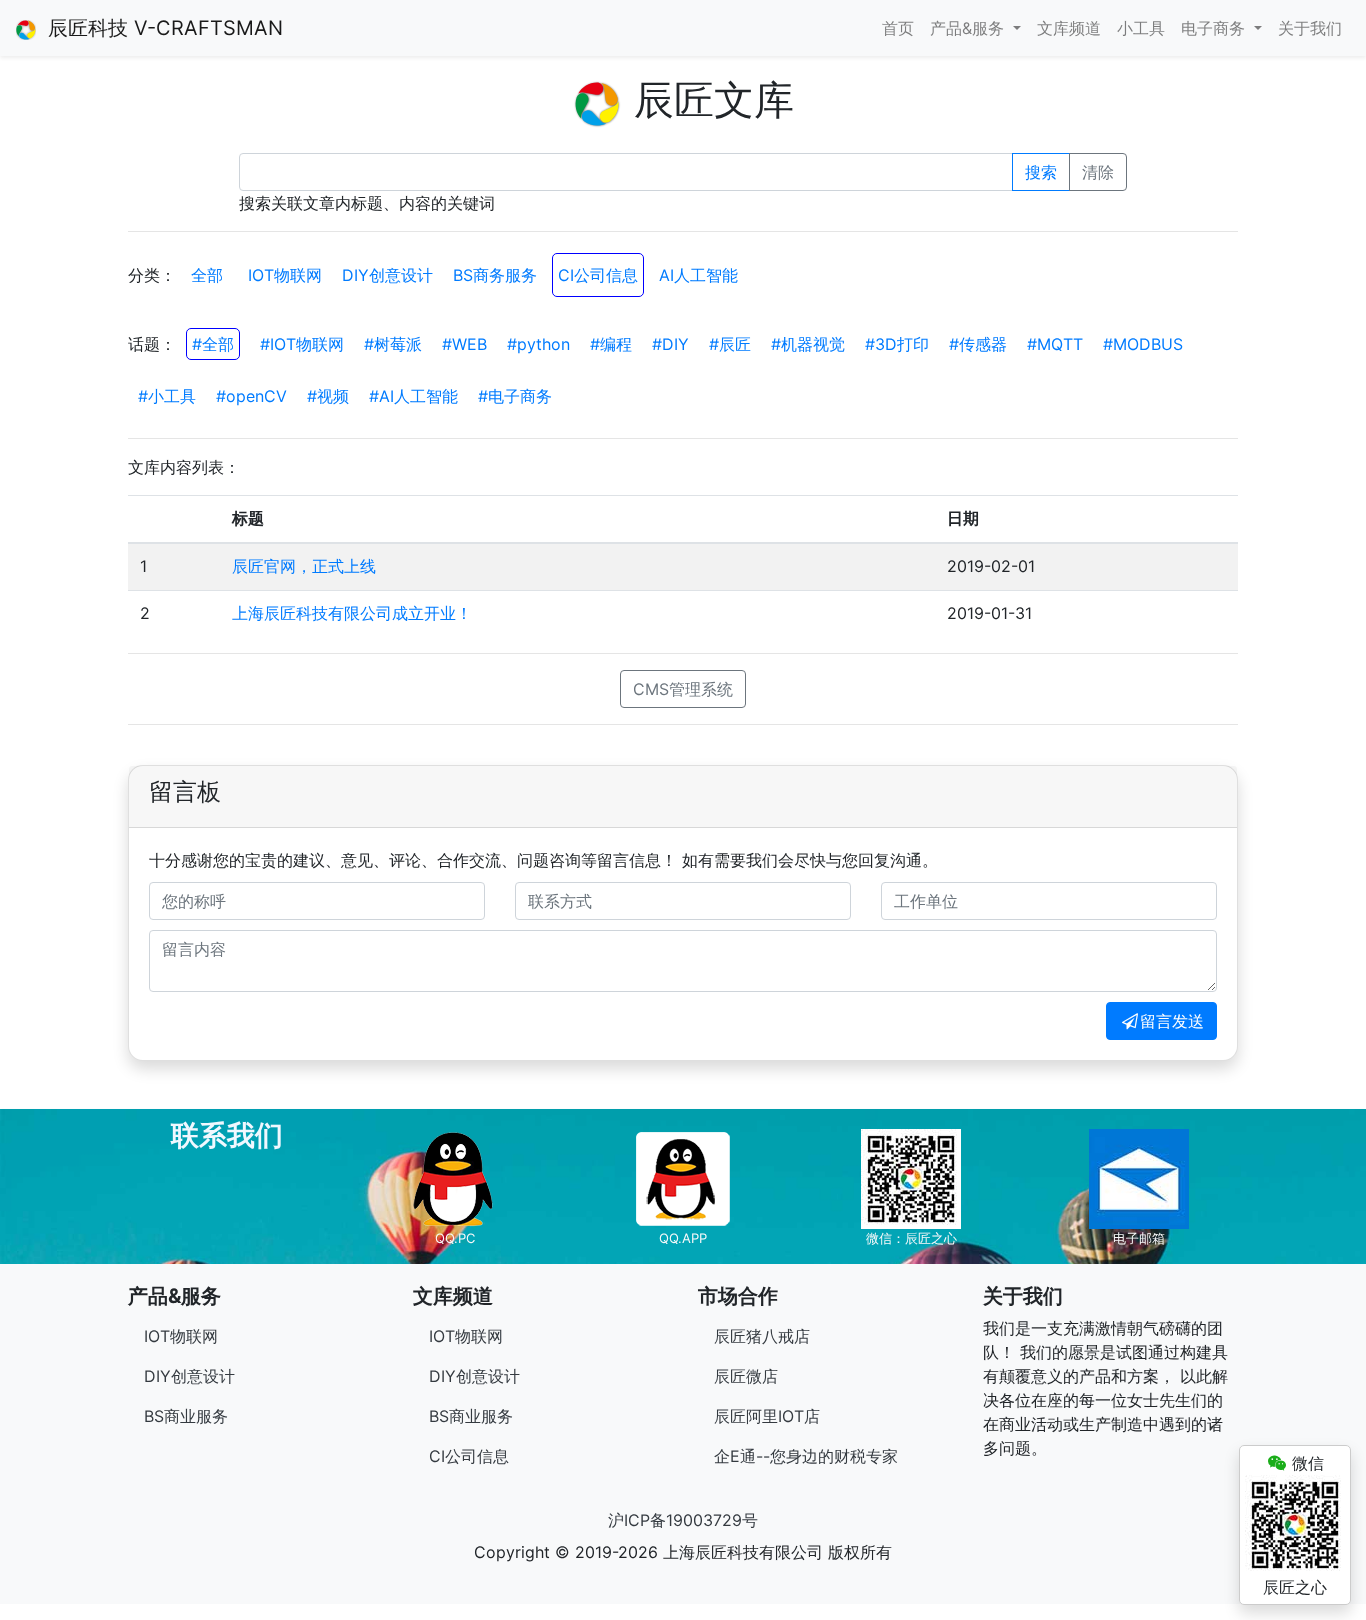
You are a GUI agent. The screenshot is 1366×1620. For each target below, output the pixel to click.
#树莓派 (393, 344)
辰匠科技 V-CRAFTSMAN (159, 28)
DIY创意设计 (387, 275)
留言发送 (1172, 1021)
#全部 (213, 344)
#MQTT (1055, 344)
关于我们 (1310, 28)
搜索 (1041, 172)
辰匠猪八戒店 (762, 1336)
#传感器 (978, 344)
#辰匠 (730, 344)
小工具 (1141, 28)
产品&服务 (969, 28)
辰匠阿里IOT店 (767, 1416)
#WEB (464, 344)
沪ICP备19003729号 (683, 1520)
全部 (207, 275)
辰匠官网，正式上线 (304, 566)
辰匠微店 (746, 1376)
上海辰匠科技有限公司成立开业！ (352, 613)
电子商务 (1215, 28)
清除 (1098, 172)
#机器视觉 (808, 344)
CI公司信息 (598, 275)
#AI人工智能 (413, 396)
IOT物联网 (285, 275)
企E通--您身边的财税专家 (806, 1456)
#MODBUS (1143, 344)
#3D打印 (897, 344)
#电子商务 (515, 396)
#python (538, 344)
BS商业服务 (186, 1416)
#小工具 (167, 396)
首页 (898, 28)
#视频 (328, 396)
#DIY (670, 344)
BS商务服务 (495, 275)
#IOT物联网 (302, 344)
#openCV (251, 396)
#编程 (611, 344)
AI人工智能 (698, 275)
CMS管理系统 (683, 689)
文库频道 (1069, 28)
